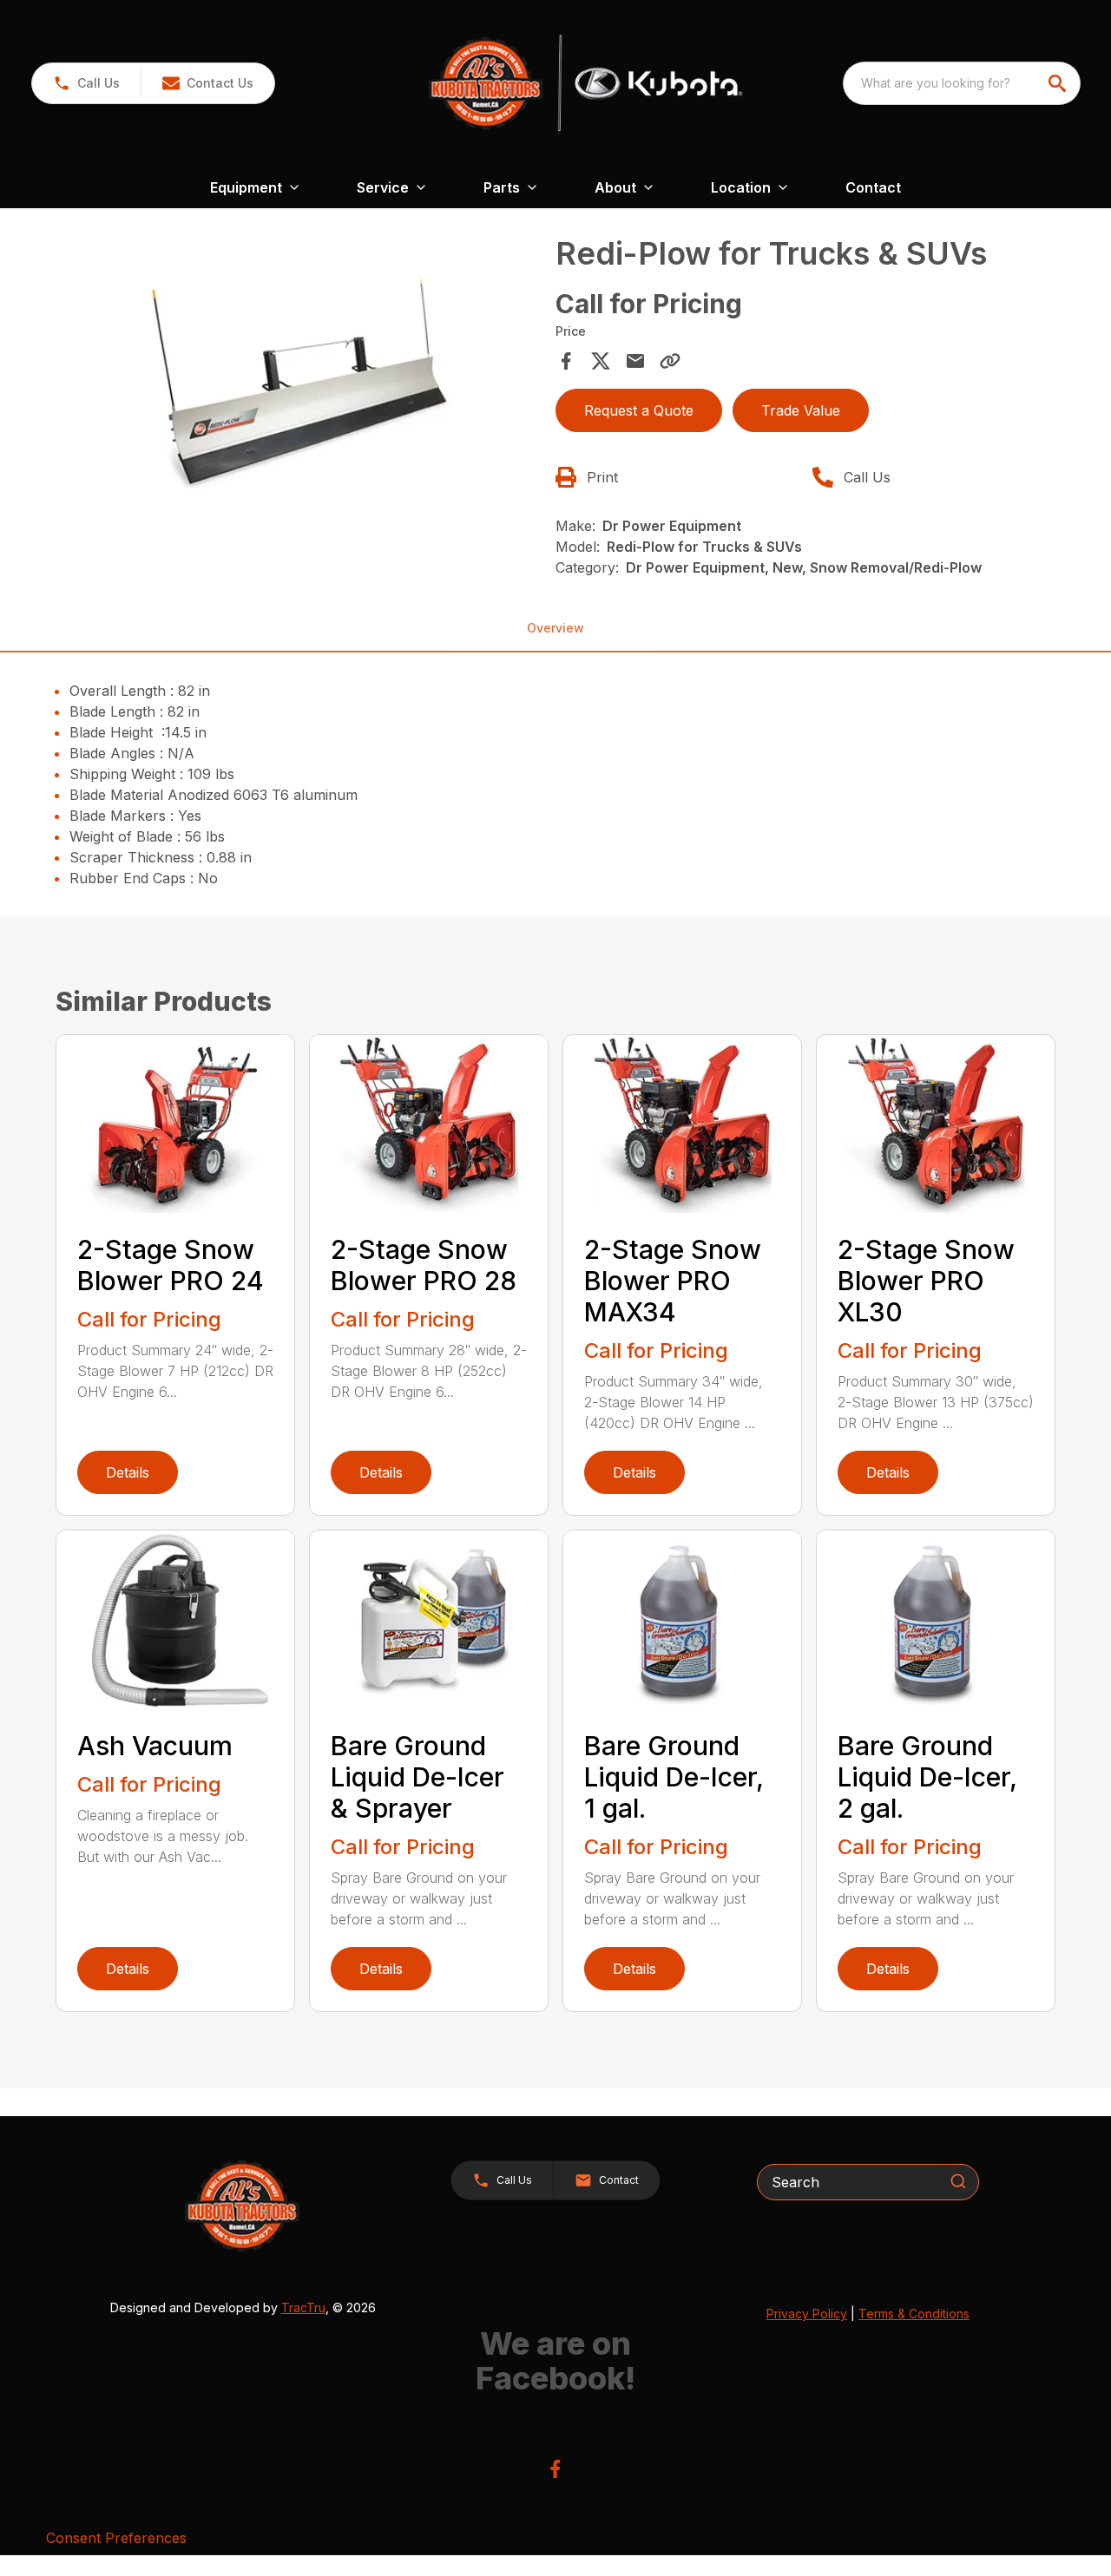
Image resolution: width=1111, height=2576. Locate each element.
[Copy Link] (670, 361)
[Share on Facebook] (566, 361)
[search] (1059, 83)
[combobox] (962, 83)
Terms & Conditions (914, 2314)
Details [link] (128, 1472)
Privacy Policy (807, 2314)
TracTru (303, 2307)
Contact (873, 187)
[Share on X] (601, 361)
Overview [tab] (555, 628)
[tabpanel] (300, 381)
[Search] (958, 2181)
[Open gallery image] (300, 379)
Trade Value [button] (801, 410)
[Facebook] (555, 2469)
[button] (86, 83)
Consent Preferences (116, 2538)
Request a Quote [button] (639, 410)
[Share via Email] (635, 361)
